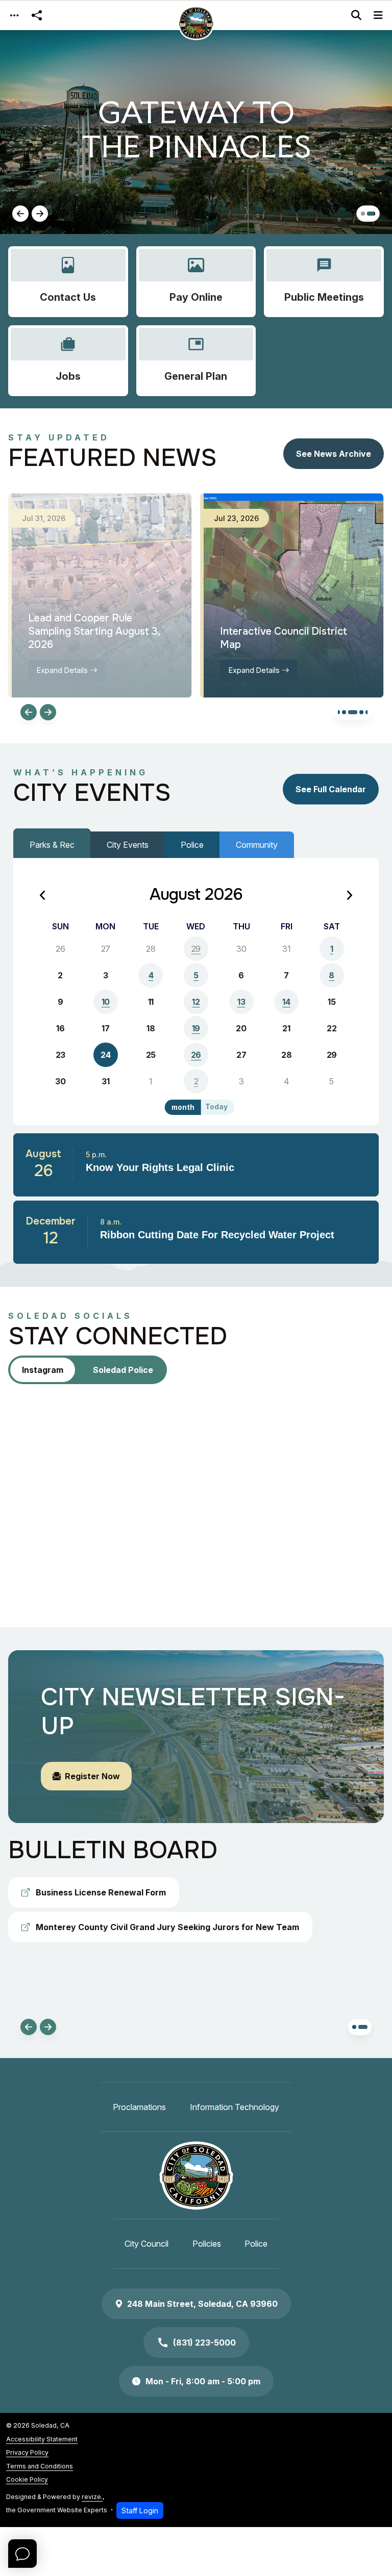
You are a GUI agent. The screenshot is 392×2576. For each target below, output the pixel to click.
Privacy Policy (27, 2452)
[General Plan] (196, 361)
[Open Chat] (22, 2554)
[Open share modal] (37, 16)
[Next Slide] (40, 214)
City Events (128, 845)
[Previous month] (43, 896)
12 (196, 1002)
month (183, 1107)
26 (196, 1055)
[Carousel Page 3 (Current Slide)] (353, 712)
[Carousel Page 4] (361, 712)
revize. (92, 2497)
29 (196, 949)
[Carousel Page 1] (338, 712)
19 (196, 1028)
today (216, 1107)
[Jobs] (68, 361)
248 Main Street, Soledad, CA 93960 (202, 2304)
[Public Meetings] (324, 282)
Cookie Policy (27, 2479)
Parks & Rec (52, 845)
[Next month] (349, 896)
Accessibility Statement (42, 2439)
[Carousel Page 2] (373, 214)
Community (257, 845)
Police (192, 845)
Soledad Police (123, 1370)
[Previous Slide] (20, 214)
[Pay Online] (196, 282)
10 (106, 1002)
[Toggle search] (356, 15)
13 (241, 1002)
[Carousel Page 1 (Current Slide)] (365, 214)
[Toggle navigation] (14, 16)
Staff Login (140, 2510)
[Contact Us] (68, 282)
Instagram (43, 1370)
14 (286, 1002)
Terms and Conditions (40, 2466)
